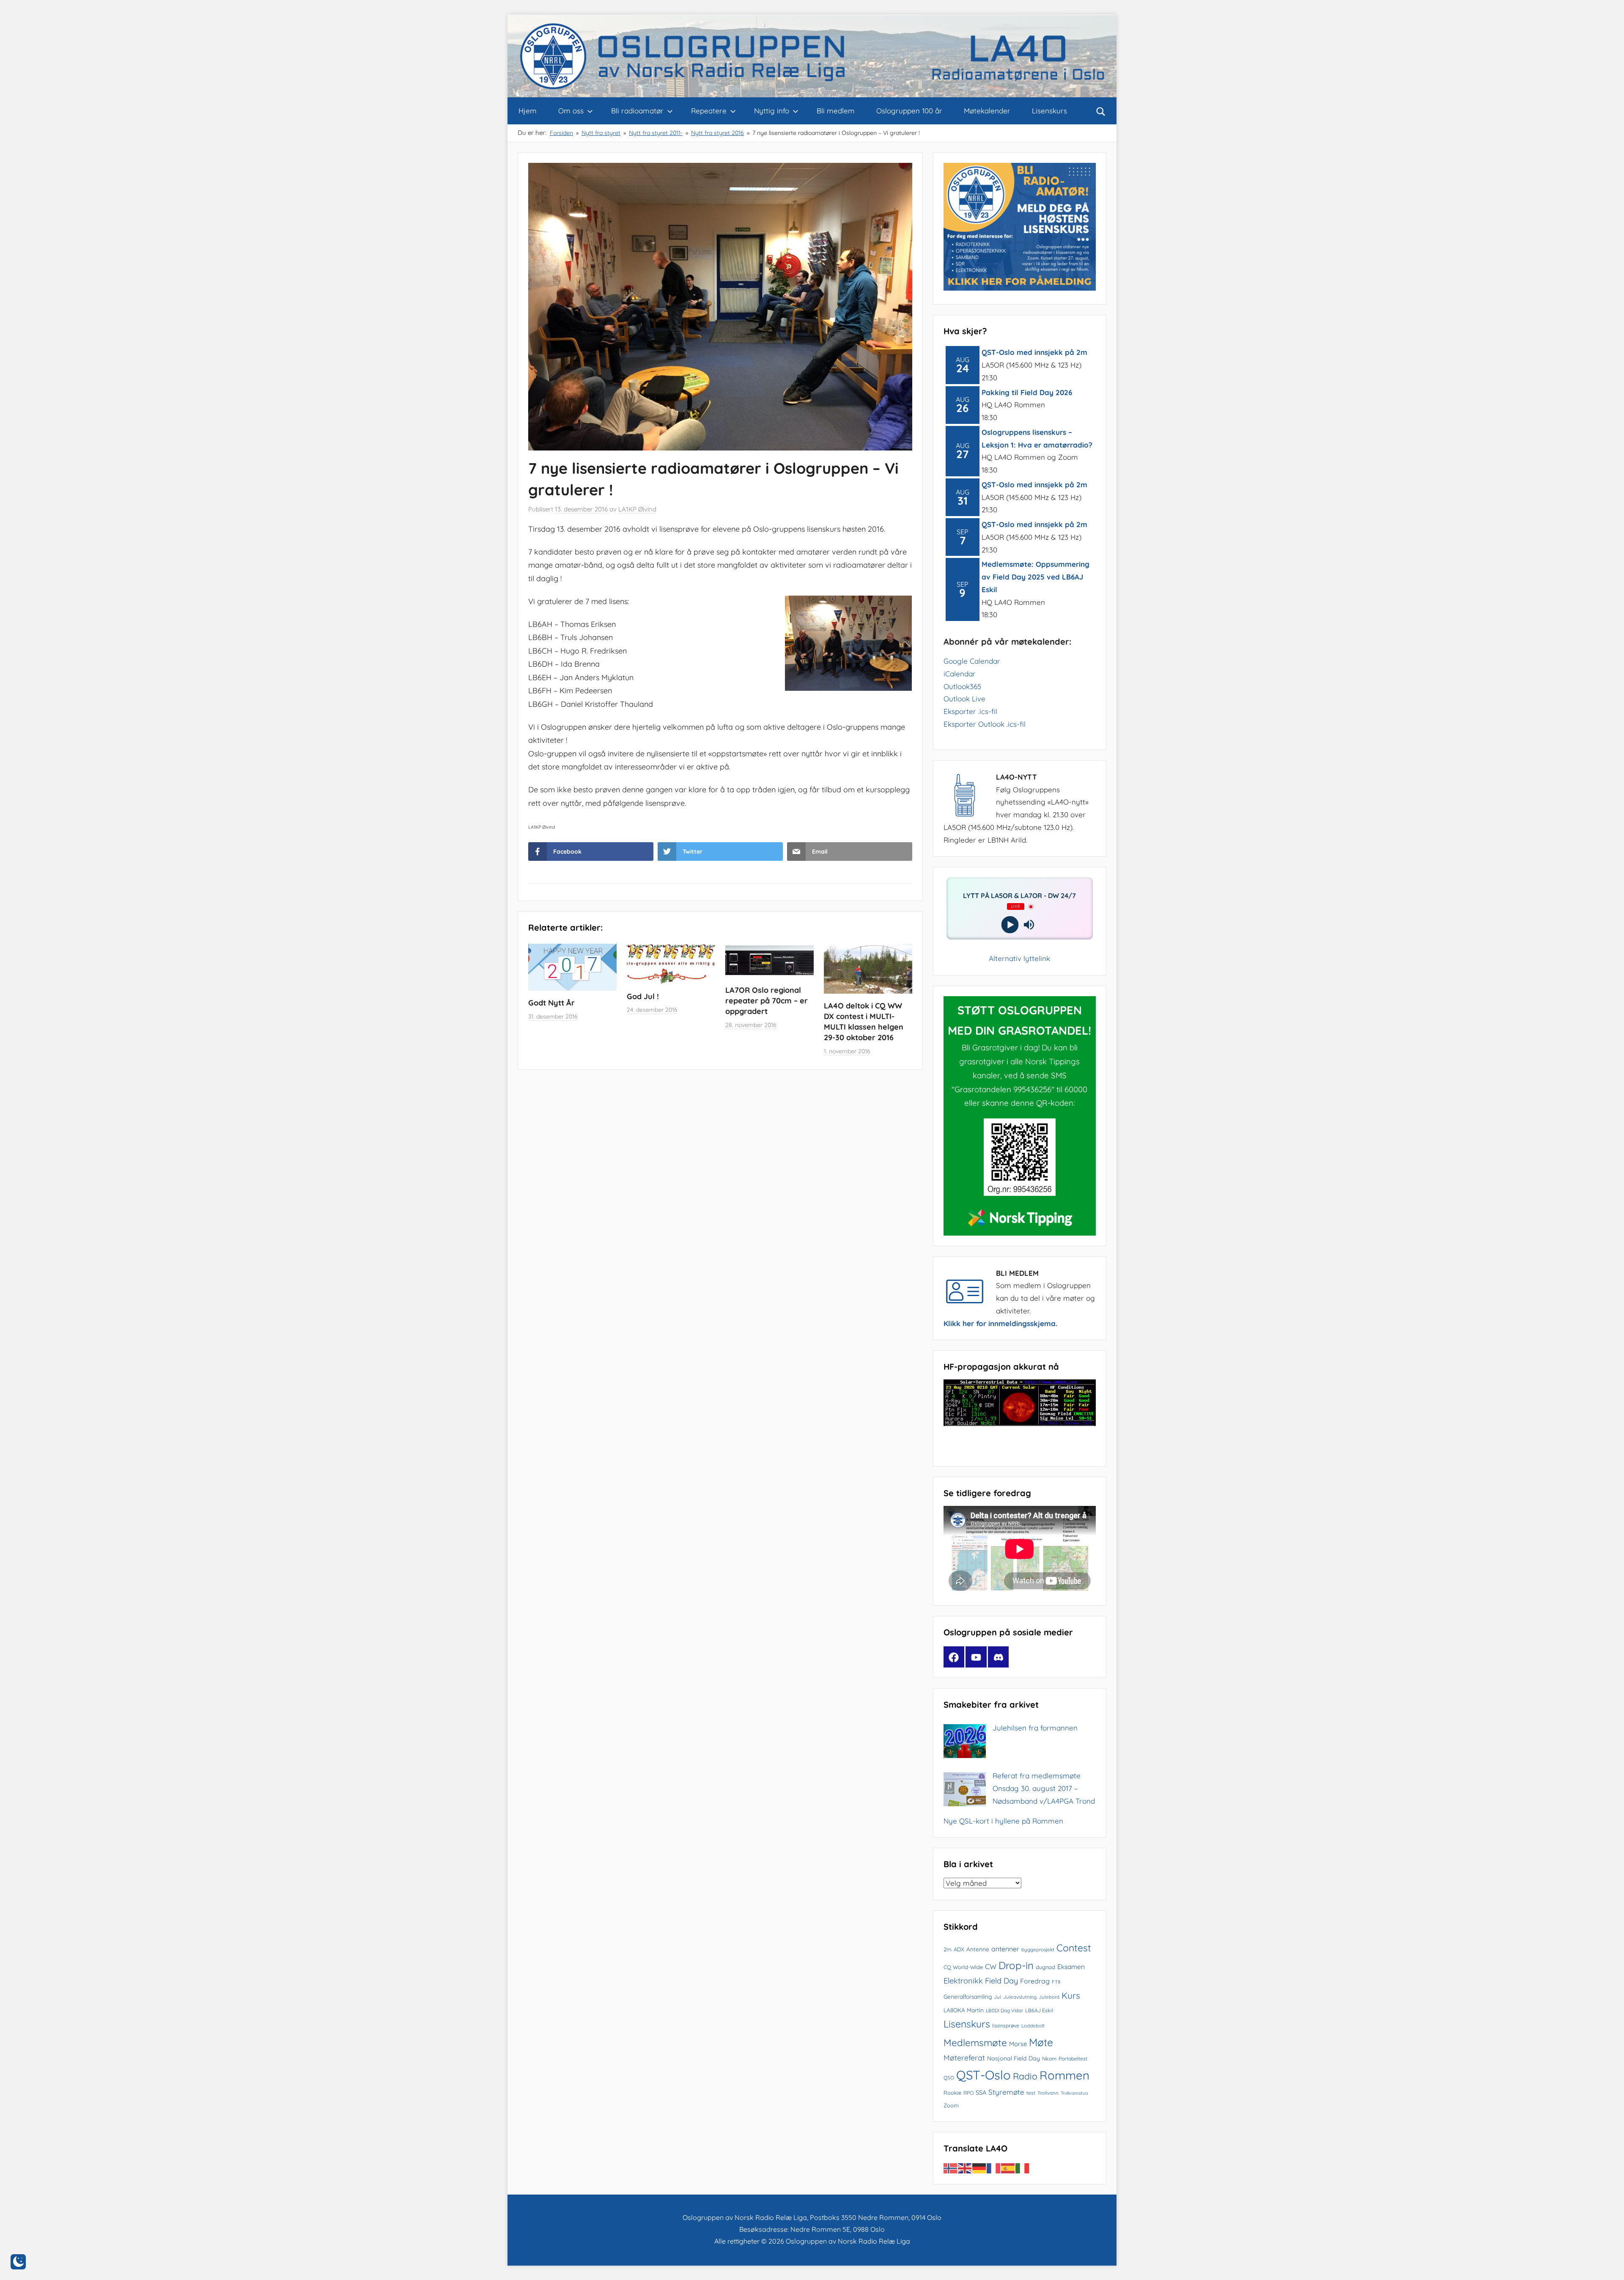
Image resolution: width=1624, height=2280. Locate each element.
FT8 (1056, 1982)
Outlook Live (964, 699)
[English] (965, 2167)
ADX (959, 1949)
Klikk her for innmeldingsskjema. (1000, 1323)
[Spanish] (1008, 2167)
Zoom (951, 2105)
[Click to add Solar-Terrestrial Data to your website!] (1020, 1423)
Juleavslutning (1020, 1997)
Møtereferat (964, 2057)
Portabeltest (1073, 2059)
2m (948, 1949)
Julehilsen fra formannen (1035, 1728)
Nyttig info (772, 111)
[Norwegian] (951, 2167)
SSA (981, 2092)
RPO (968, 2093)
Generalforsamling (968, 1996)
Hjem (528, 111)
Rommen (1064, 2075)
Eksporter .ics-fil (970, 711)
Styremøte (1006, 2092)
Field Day (1001, 1981)
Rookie (952, 2093)
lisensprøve (1006, 2026)
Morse (1018, 2044)
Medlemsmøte (975, 2043)
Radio (1025, 2076)
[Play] (1010, 925)
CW (991, 1966)
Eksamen (1071, 1967)
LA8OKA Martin (964, 2010)
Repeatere (709, 111)
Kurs (1071, 1995)
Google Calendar (972, 661)
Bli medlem (836, 111)
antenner (1005, 1949)
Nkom (1049, 2059)
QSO (949, 2078)
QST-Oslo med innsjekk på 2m (1034, 352)
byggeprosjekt (1038, 1949)
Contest (1074, 1948)
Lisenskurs (1049, 111)
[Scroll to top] (1608, 2264)
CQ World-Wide (963, 1967)
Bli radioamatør (637, 111)
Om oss (571, 111)
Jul (997, 1997)
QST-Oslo (983, 2075)
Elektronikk (963, 1981)
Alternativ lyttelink (1019, 958)
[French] (994, 2167)
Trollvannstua (1074, 2093)
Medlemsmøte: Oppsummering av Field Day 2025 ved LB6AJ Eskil (1036, 577)
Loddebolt (1033, 2026)
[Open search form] (1101, 111)
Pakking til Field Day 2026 (1027, 392)
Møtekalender (987, 111)
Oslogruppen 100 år (909, 111)
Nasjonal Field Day (1014, 2058)
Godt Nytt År (551, 1003)
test (1031, 2093)
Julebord (1049, 1997)
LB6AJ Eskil (1039, 2010)
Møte (1041, 2042)
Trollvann (1048, 2093)
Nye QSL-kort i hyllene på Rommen (1003, 1821)
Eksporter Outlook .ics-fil (985, 724)
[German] (979, 2167)
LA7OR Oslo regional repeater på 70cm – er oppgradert (767, 1001)
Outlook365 (962, 686)
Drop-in (1016, 1965)
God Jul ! (643, 996)
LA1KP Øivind (637, 509)
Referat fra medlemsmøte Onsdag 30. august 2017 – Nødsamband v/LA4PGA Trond (1044, 1788)
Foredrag (1035, 1981)
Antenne (978, 1949)
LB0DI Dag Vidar (1004, 2010)
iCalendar (960, 674)
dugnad (1045, 1967)
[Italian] (1023, 2167)
